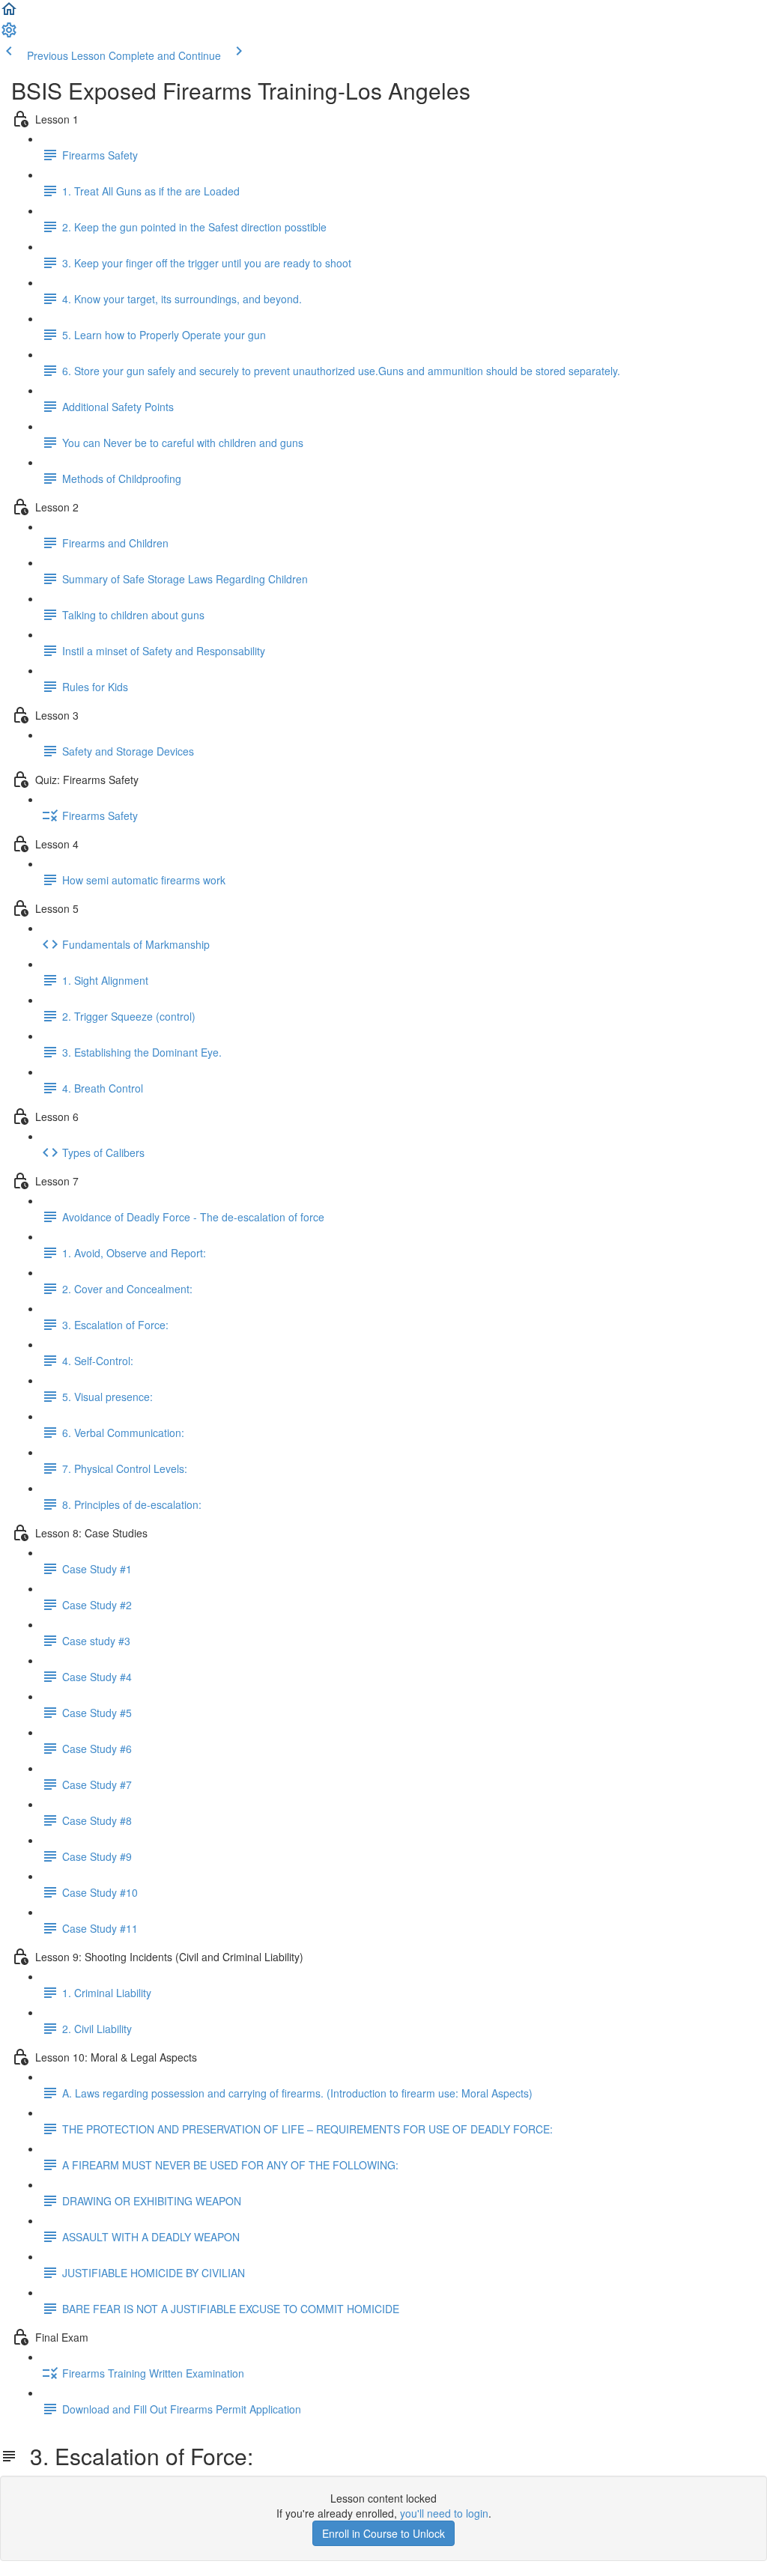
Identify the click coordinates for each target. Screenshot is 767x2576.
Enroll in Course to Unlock (383, 2533)
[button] (9, 13)
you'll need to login (444, 2513)
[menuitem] (9, 34)
